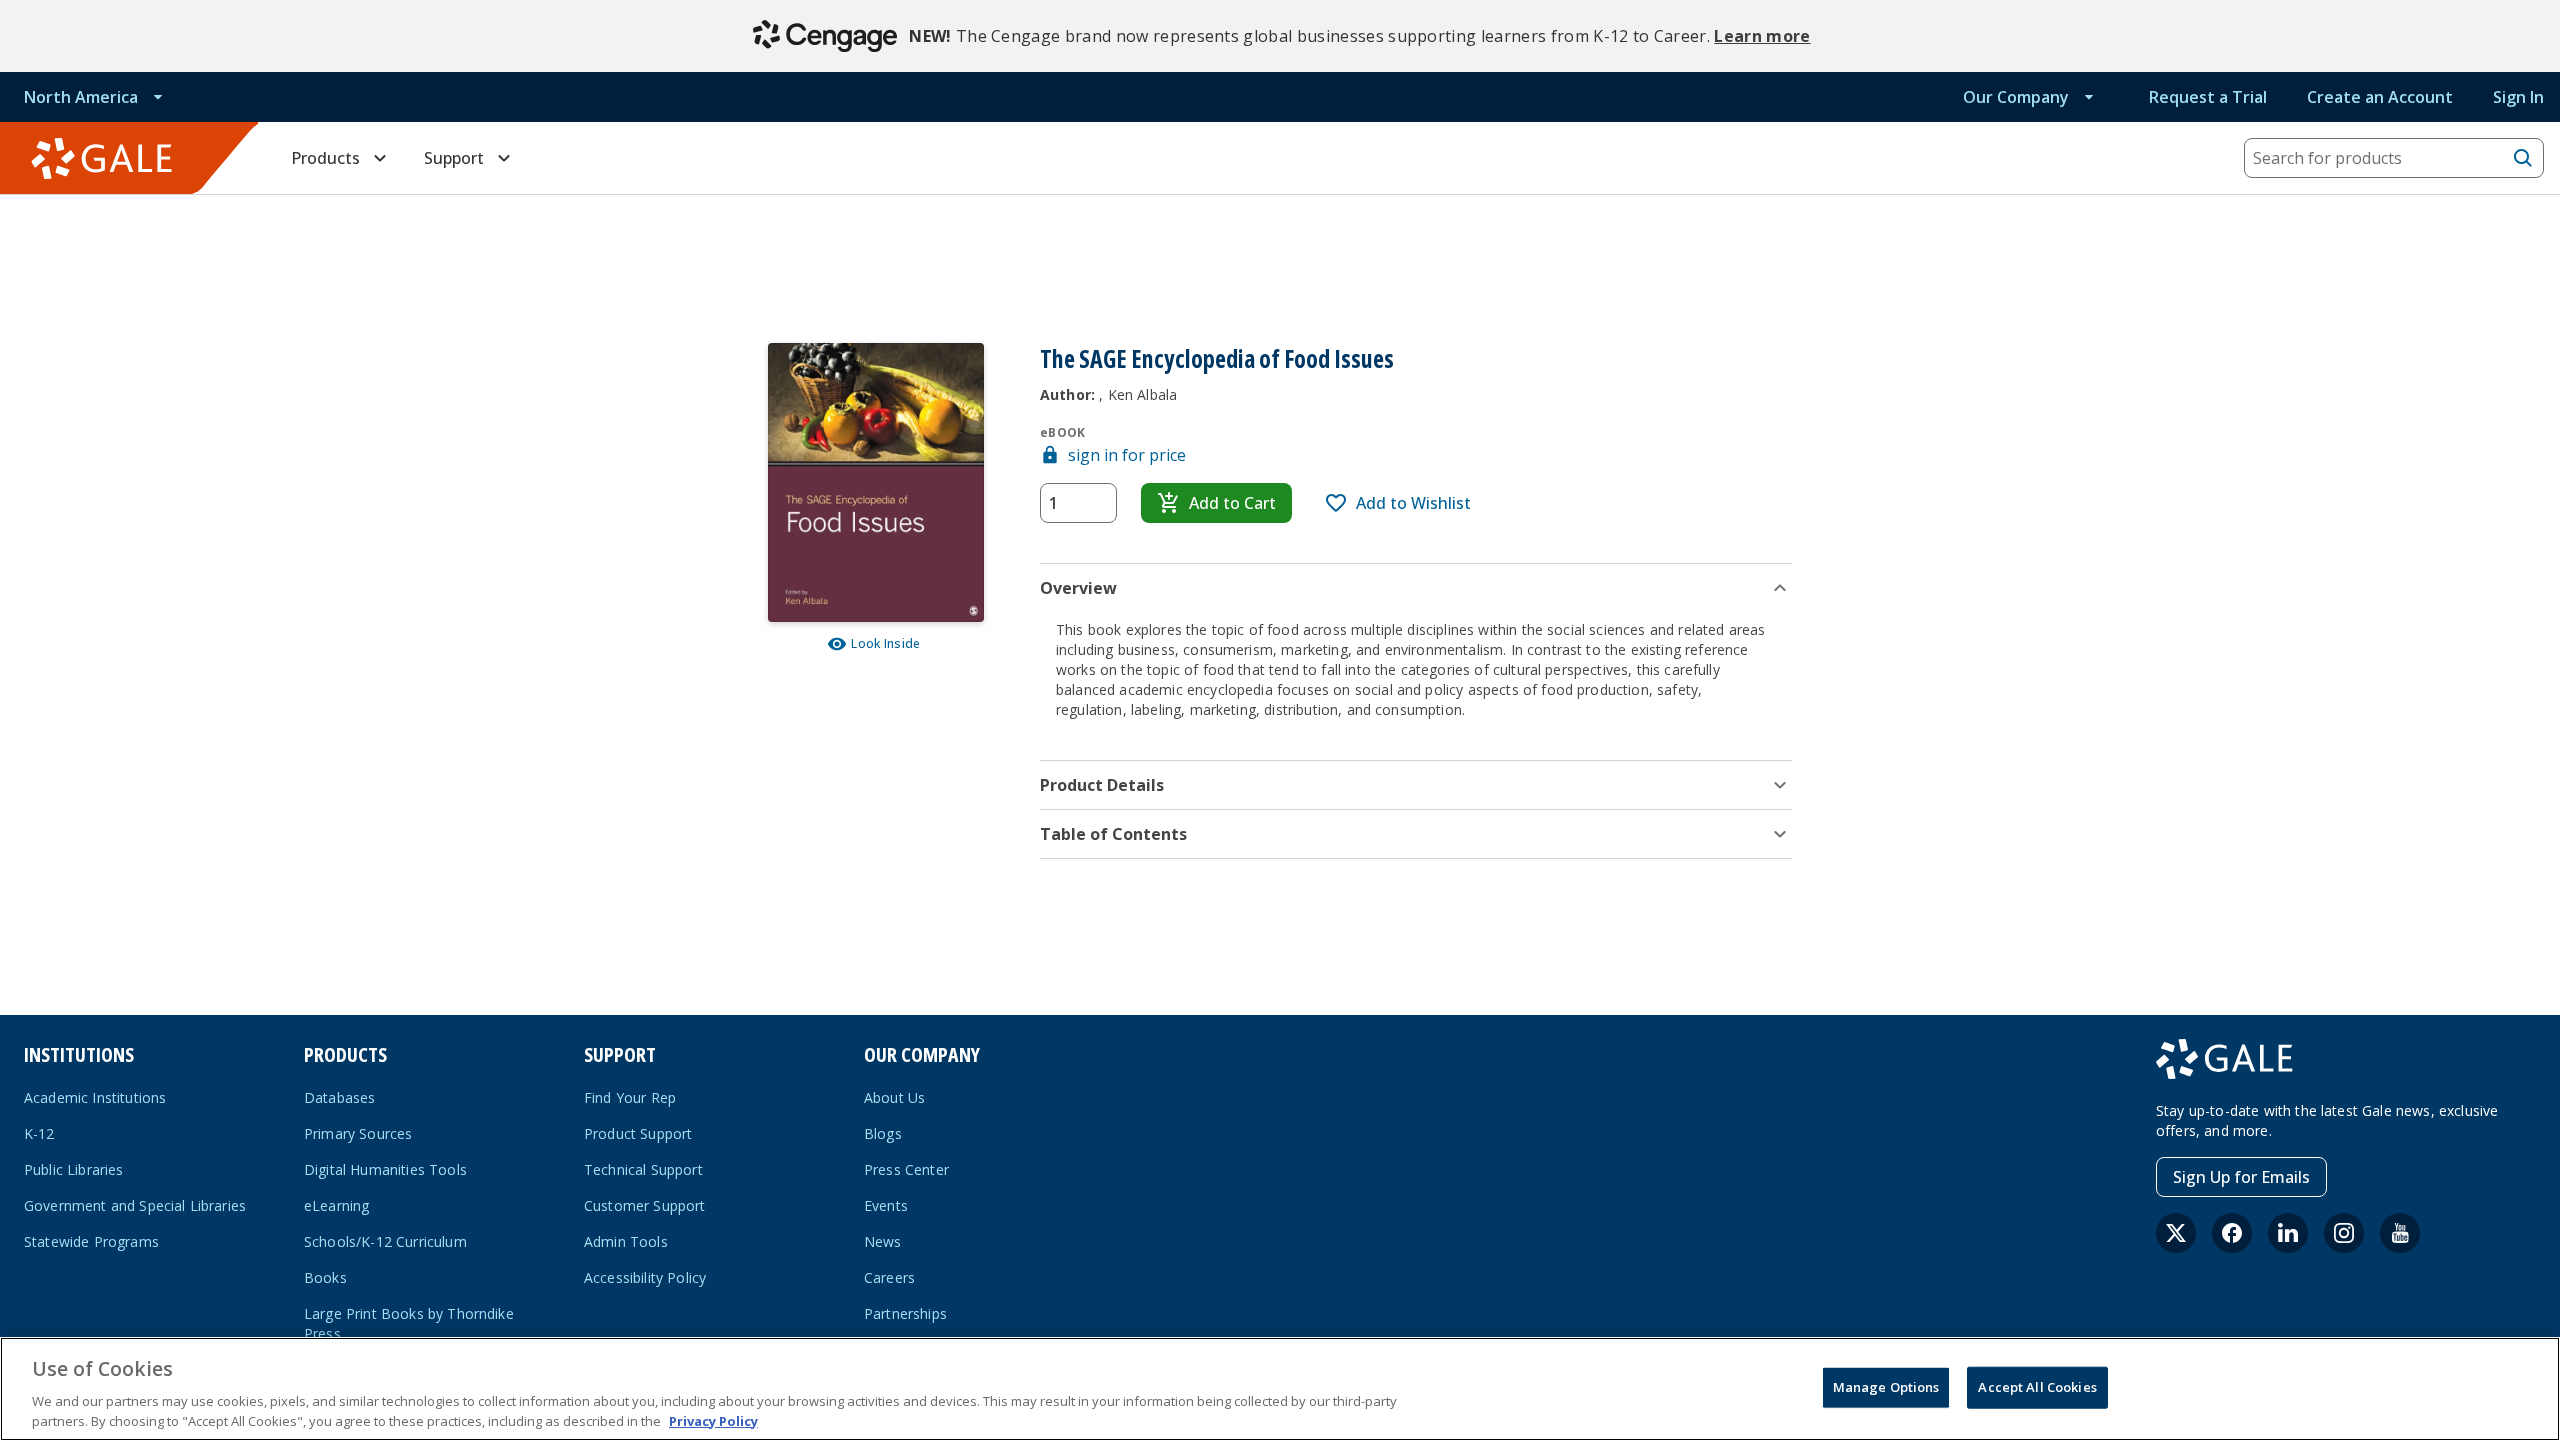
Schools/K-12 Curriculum (385, 1241)
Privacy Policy (713, 1420)
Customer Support (645, 1205)
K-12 (39, 1133)
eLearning (336, 1205)
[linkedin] (2288, 1233)
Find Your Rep (630, 1097)
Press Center (906, 1169)
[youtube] (2400, 1233)
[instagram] (2344, 1233)
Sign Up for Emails (2241, 1177)
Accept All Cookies (2037, 1387)
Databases (339, 1097)
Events (886, 1205)
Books (325, 1277)
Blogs (883, 1133)
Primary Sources (358, 1133)
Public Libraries (74, 1169)
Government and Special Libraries (135, 1205)
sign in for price (1127, 455)
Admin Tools (626, 1241)
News (883, 1241)
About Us (894, 1097)
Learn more (1762, 36)
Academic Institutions (95, 1097)
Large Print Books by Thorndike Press (409, 1323)
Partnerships (905, 1313)
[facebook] (2232, 1233)
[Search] (2523, 158)
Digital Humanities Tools (385, 1169)
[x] (2176, 1233)
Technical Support (643, 1169)
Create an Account (2380, 97)
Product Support (638, 1133)
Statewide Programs (91, 1241)
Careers (889, 1277)
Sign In (2518, 97)
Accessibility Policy (645, 1277)
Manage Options (1886, 1387)
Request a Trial (2208, 97)
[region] (1280, 1389)
